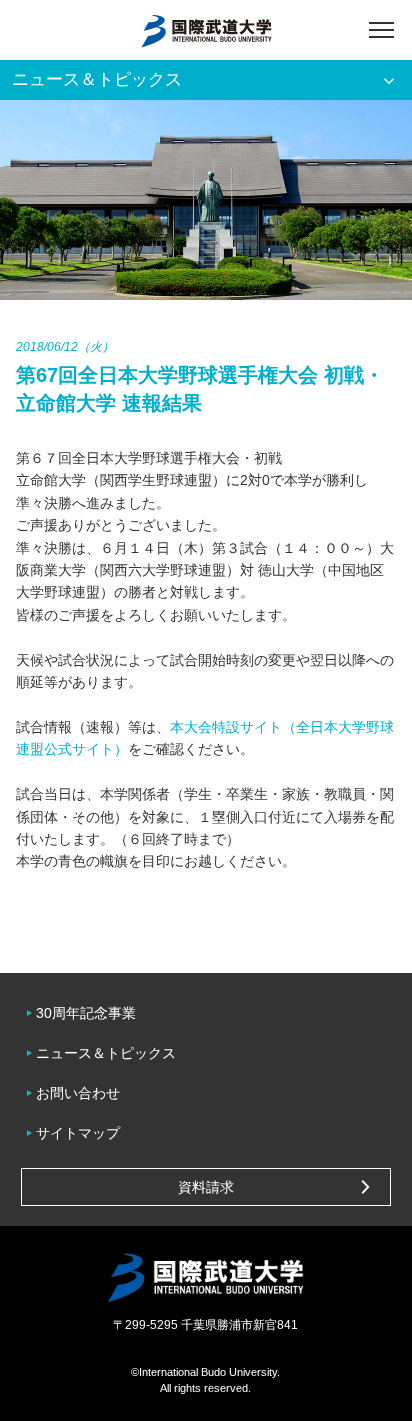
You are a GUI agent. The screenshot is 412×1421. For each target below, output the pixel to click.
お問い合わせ (78, 1093)
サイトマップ (78, 1133)
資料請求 (206, 1187)
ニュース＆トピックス (106, 1053)
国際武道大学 (206, 30)
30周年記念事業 (86, 1013)
